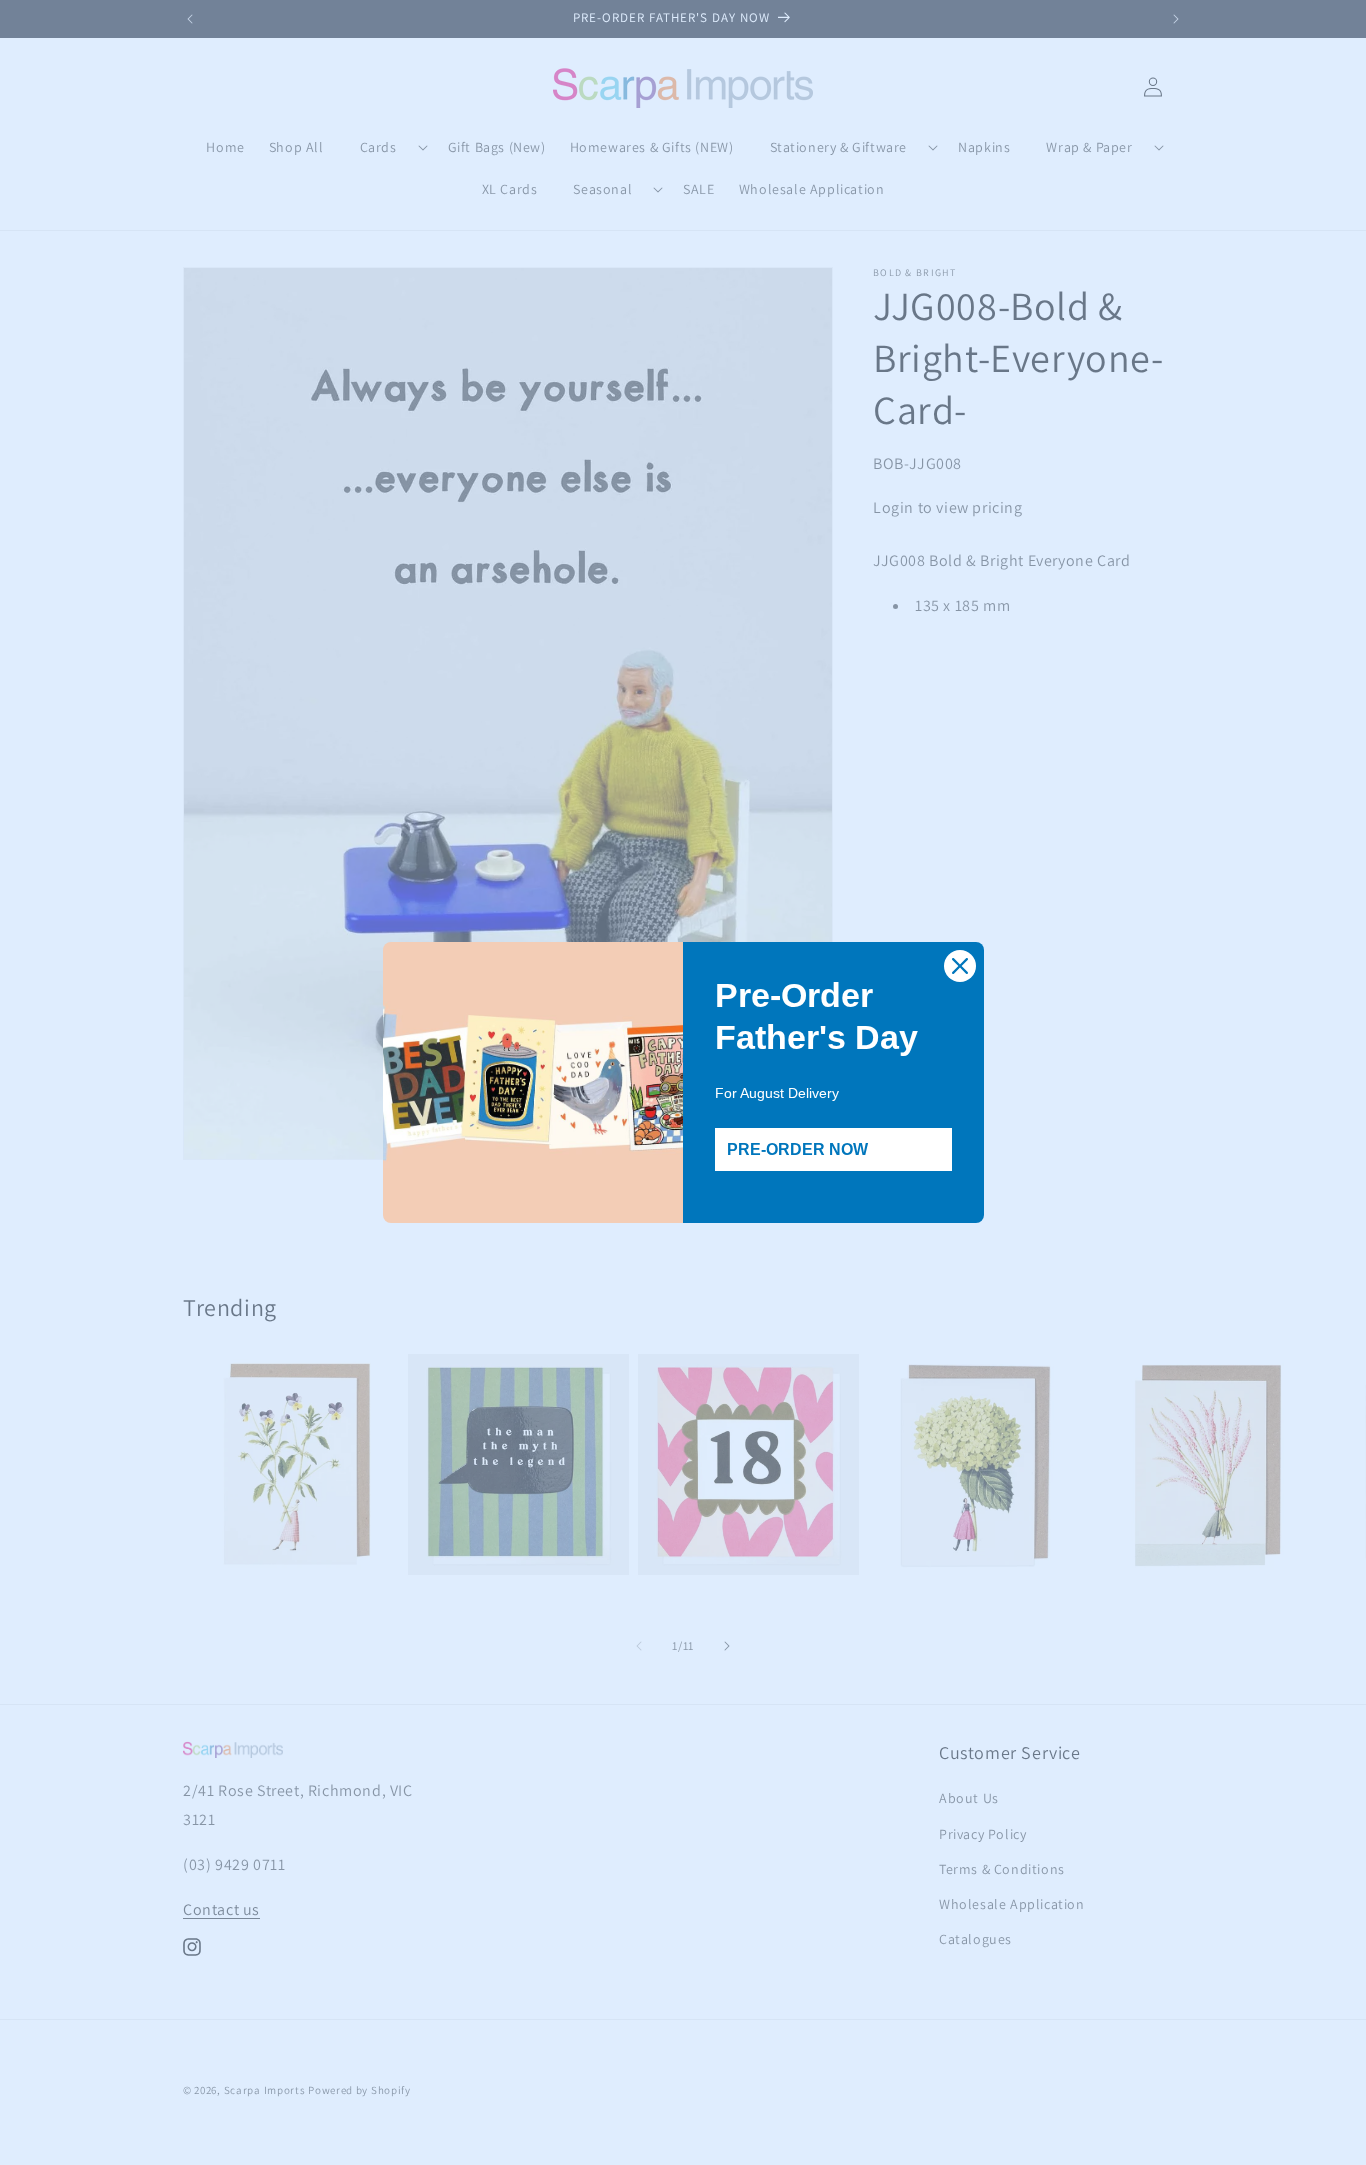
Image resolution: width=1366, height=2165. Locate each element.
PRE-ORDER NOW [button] (797, 1149)
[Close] (960, 966)
